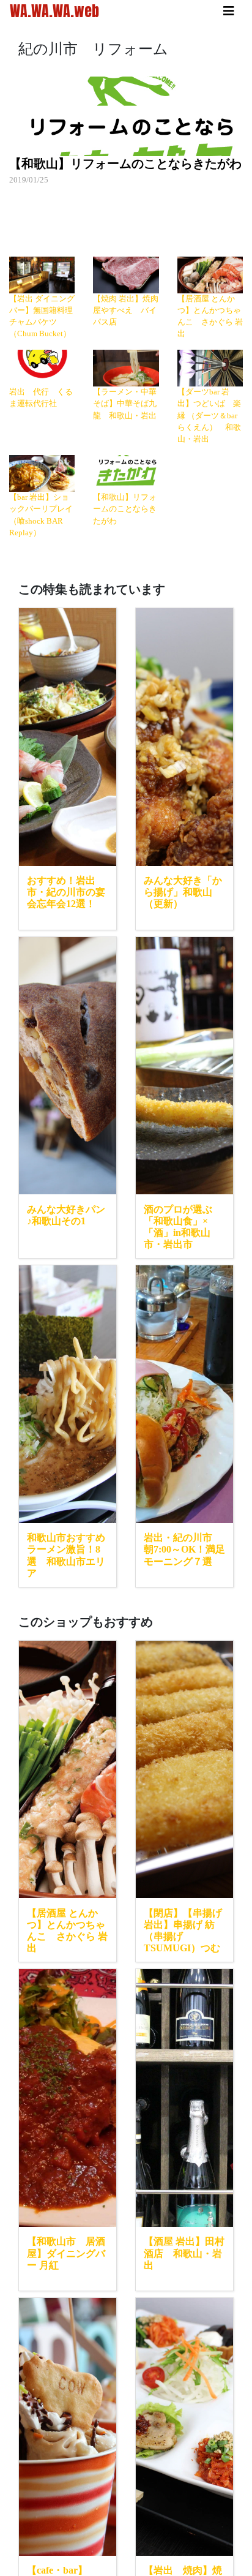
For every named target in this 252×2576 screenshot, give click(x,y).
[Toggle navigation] (229, 11)
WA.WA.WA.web (54, 11)
